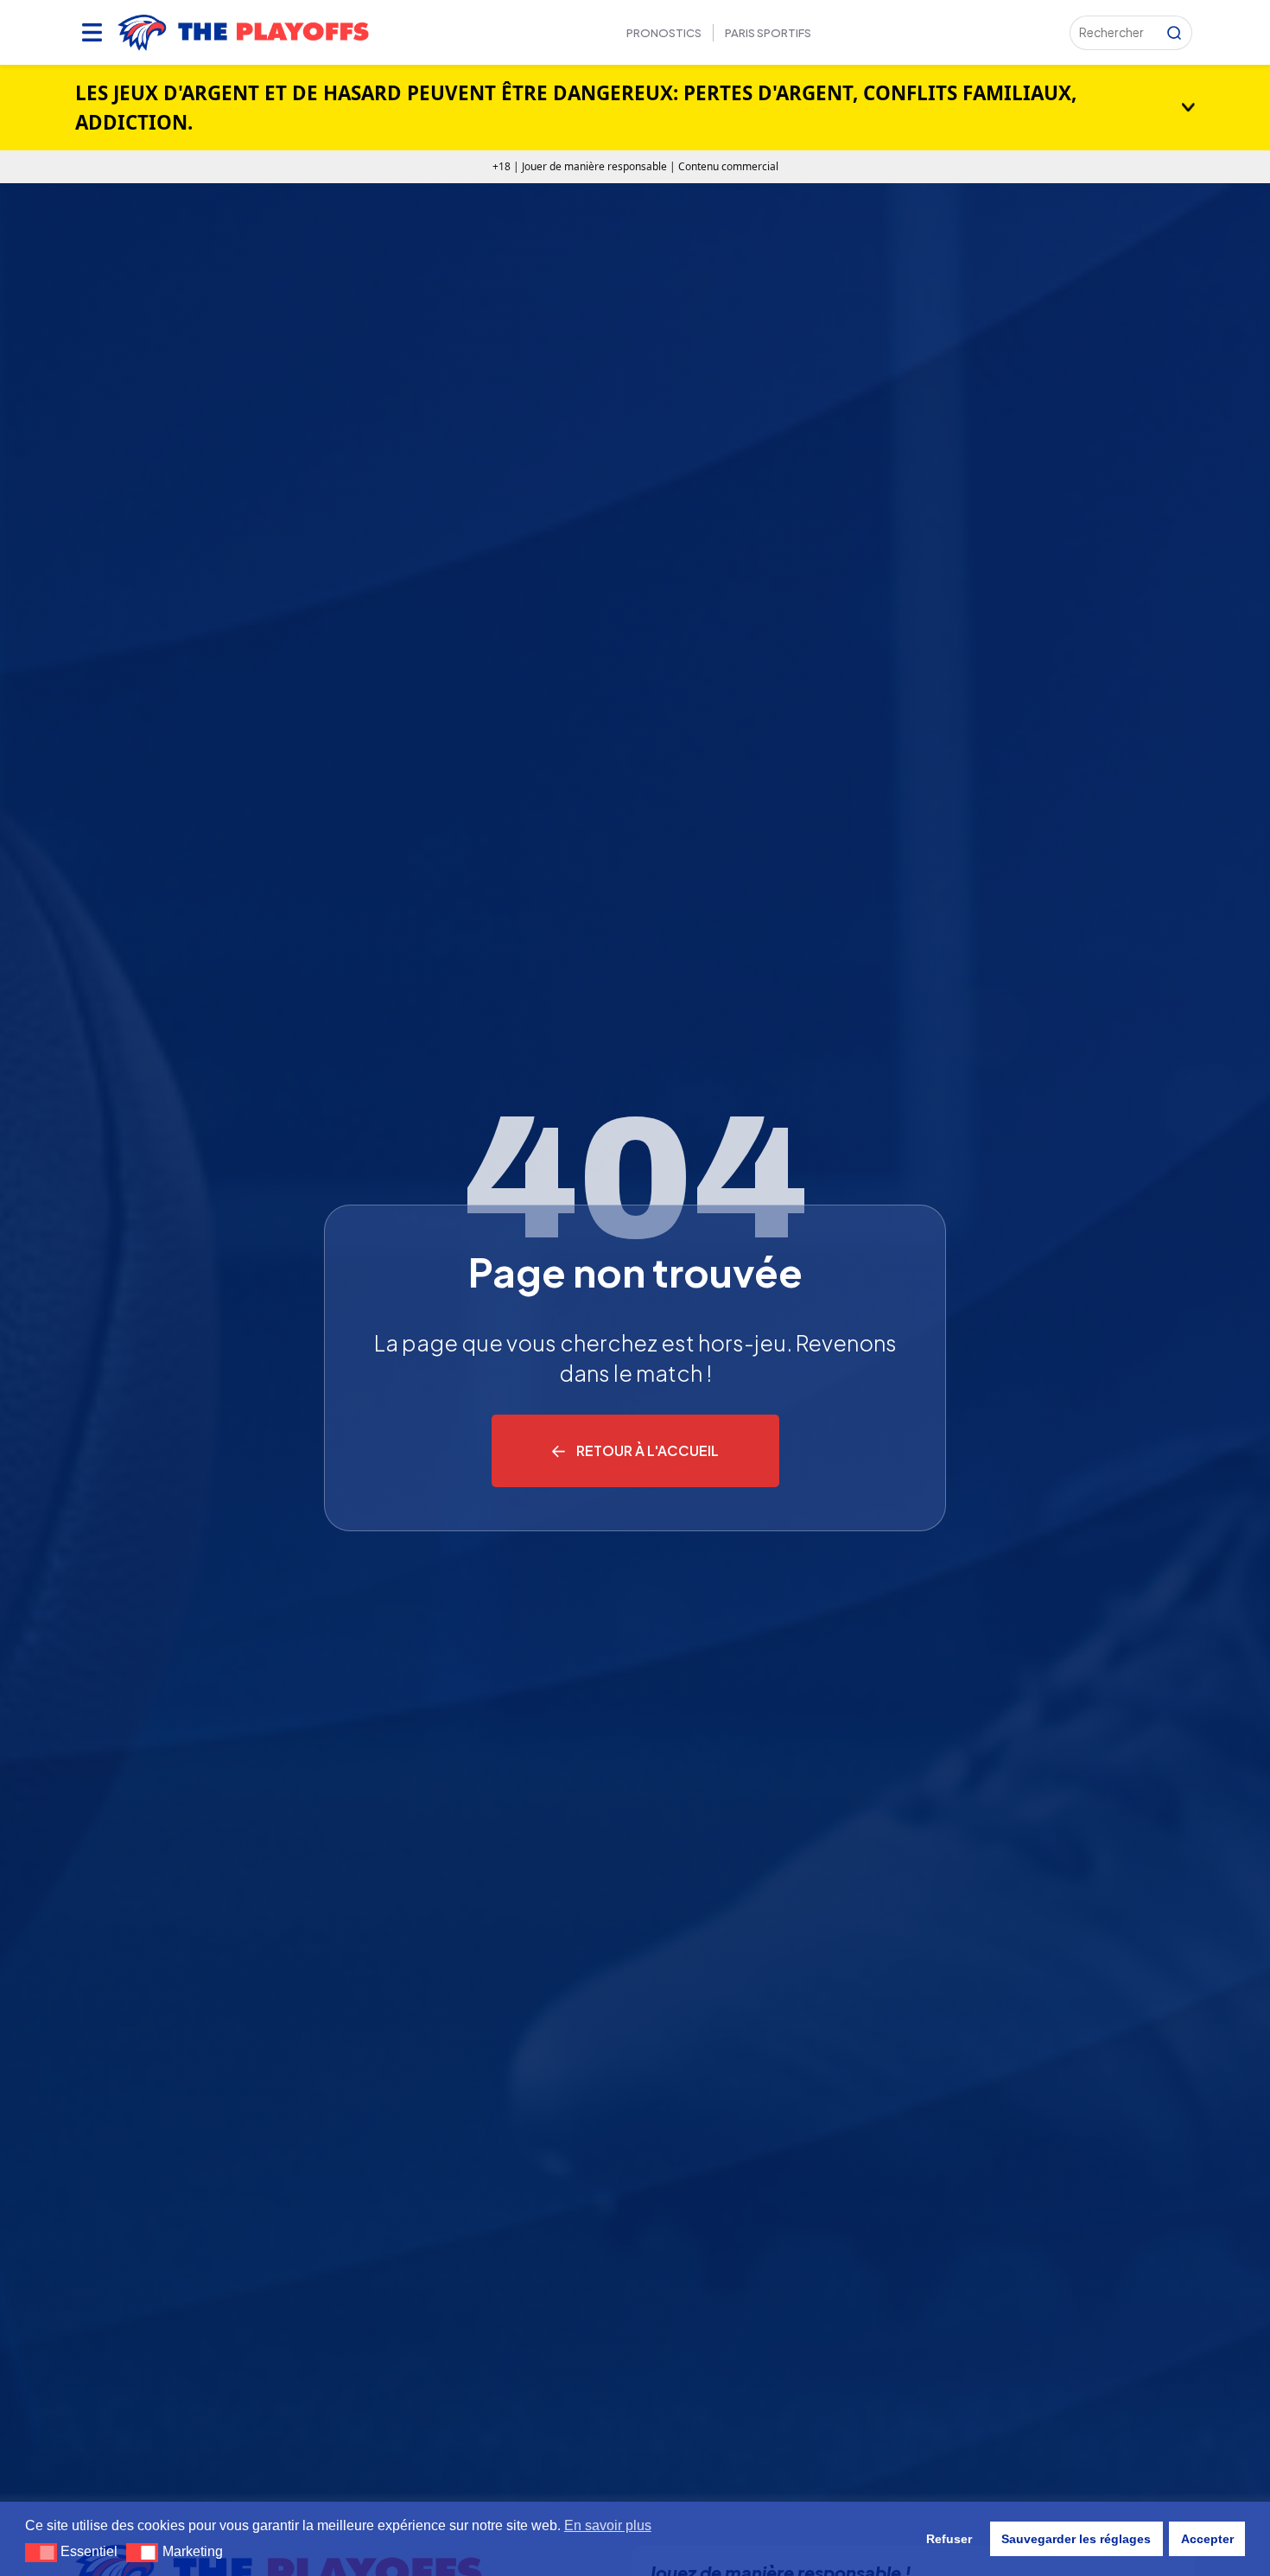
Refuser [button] (949, 2539)
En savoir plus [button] (608, 2525)
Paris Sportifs (768, 33)
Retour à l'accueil (648, 1450)
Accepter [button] (1207, 2539)
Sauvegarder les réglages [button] (1076, 2539)
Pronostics (664, 33)
